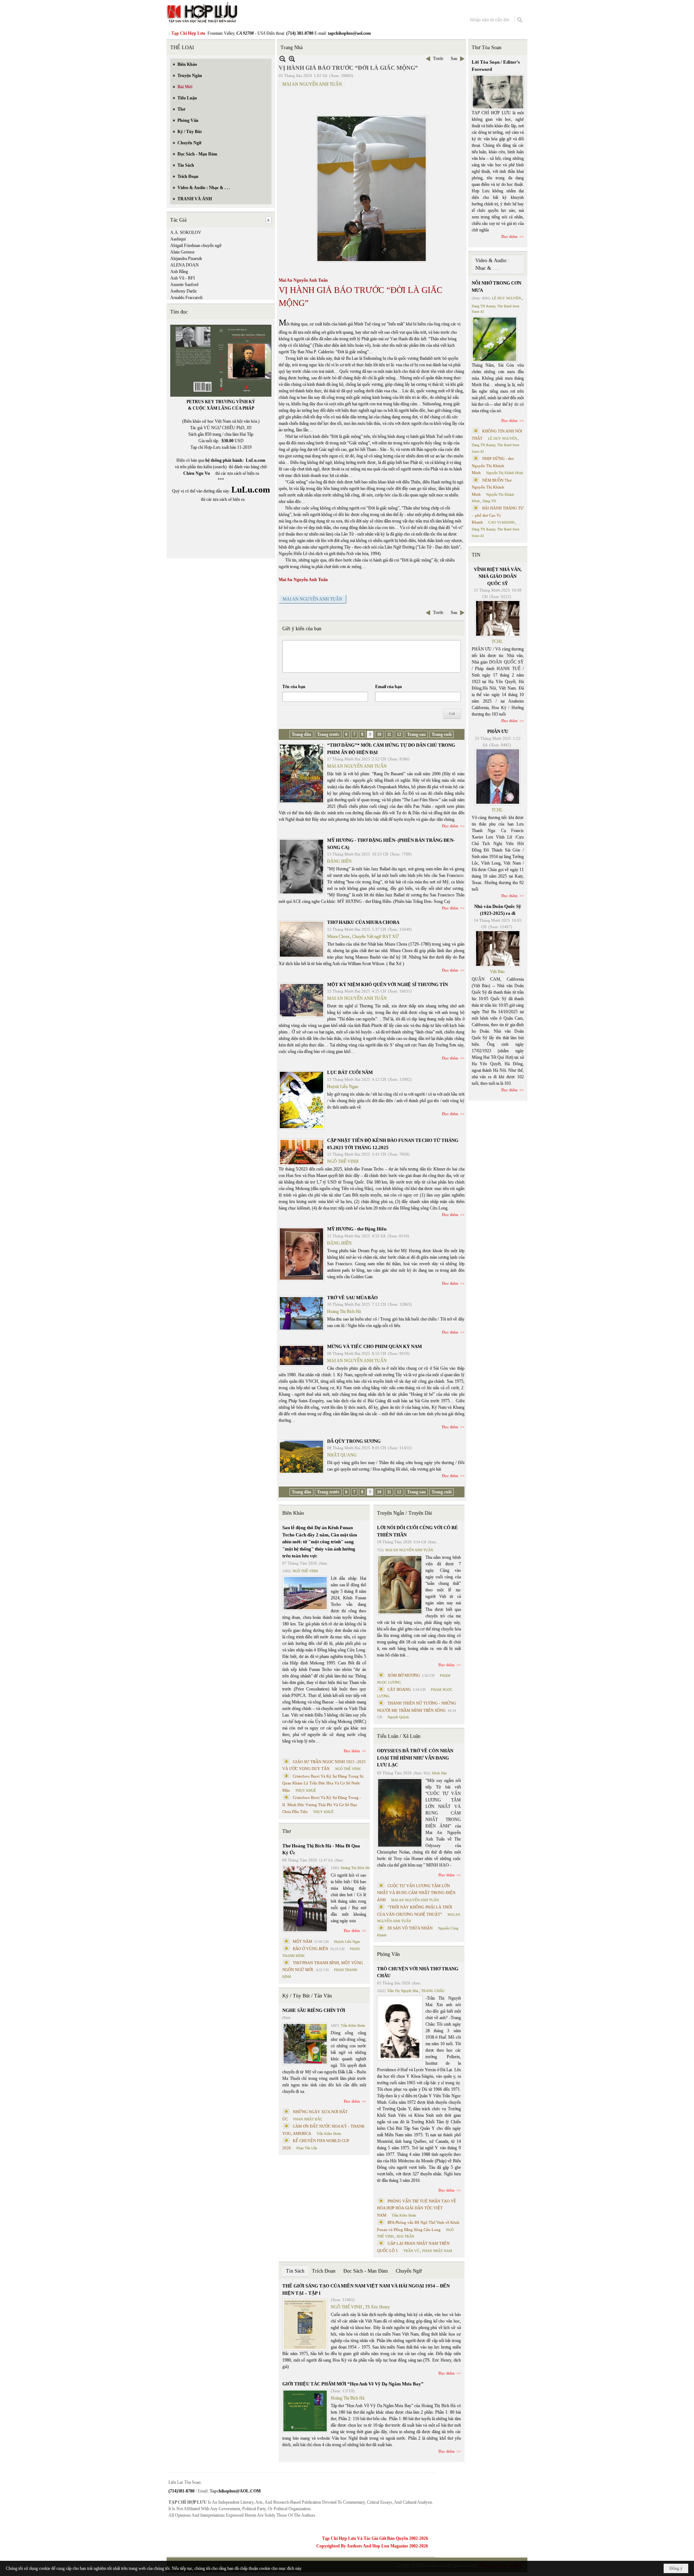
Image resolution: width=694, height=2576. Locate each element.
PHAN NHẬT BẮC (308, 2119)
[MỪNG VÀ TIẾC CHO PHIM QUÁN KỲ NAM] (301, 1355)
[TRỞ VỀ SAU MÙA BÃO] (301, 1313)
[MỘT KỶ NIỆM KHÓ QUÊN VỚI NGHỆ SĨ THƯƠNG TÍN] (301, 1000)
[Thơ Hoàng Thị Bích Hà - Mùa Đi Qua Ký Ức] (305, 1899)
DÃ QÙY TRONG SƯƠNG (354, 1441)
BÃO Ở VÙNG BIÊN (310, 1949)
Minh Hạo (439, 1773)
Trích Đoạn (324, 2271)
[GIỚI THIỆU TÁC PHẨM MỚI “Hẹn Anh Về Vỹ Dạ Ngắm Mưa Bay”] (305, 2411)
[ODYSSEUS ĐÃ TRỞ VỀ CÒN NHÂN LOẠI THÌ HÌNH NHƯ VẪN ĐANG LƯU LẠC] (400, 1813)
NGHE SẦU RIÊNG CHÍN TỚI (314, 2010)
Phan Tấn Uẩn (307, 2148)
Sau (454, 59)
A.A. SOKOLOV (186, 233)
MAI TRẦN (405, 2236)
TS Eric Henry (378, 2307)
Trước (438, 59)
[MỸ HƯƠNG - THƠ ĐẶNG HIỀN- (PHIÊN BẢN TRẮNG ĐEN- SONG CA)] (301, 867)
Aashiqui (178, 239)
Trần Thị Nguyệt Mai (403, 1991)
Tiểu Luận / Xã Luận (399, 1736)
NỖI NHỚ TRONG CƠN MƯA (496, 287)
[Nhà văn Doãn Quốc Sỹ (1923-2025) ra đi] (498, 948)
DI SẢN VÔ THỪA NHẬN (410, 1928)
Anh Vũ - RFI (183, 278)
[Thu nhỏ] (282, 59)
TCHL (497, 641)
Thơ (286, 1831)
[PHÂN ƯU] (498, 777)
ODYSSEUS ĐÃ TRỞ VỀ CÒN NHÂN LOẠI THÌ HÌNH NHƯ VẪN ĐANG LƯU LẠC (415, 1758)
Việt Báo (497, 972)
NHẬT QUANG (342, 1455)
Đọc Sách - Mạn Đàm (366, 2271)
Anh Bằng (179, 272)
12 (399, 734)
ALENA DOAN (185, 265)
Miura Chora (338, 937)
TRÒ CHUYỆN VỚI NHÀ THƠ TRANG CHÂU (418, 1972)
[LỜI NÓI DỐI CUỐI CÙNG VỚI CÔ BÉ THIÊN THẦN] (400, 1585)
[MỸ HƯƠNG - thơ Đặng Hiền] (301, 1254)
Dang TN (489, 501)
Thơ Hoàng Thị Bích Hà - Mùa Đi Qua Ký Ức (321, 1849)
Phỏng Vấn (388, 1954)
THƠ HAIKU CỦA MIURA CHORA (363, 922)
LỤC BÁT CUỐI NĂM (350, 1072)
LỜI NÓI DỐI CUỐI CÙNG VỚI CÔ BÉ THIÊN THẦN (417, 1531)
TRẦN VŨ (411, 2251)
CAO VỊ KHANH (501, 522)
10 (379, 734)
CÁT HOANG (399, 1689)
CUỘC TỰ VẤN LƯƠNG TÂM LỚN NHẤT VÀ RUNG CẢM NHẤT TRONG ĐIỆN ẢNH (416, 1893)
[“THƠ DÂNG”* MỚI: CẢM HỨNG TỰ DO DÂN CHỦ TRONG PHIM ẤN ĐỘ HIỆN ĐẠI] (301, 773)
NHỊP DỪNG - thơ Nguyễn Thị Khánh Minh (493, 466)
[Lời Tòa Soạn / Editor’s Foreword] (498, 92)
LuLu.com (256, 460)
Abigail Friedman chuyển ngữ (196, 246)
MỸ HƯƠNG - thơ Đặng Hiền (357, 1229)
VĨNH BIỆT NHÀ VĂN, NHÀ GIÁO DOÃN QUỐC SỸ (498, 576)
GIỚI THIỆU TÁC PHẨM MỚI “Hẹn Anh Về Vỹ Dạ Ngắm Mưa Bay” (353, 2384)
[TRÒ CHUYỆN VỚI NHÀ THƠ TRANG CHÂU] (400, 2028)
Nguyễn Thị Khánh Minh (505, 473)
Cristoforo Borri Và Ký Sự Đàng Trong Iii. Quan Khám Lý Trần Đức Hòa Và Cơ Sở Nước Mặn (323, 1783)
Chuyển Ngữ (409, 2271)
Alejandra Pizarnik (186, 259)
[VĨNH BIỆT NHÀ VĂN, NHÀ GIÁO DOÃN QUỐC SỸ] (498, 618)
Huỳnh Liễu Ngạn (343, 1087)
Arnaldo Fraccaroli (186, 298)
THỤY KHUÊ (306, 1790)
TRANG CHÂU (433, 1991)
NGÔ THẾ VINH (343, 1161)
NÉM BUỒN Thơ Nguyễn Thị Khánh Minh (492, 487)
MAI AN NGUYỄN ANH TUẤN (312, 84)
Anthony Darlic (184, 291)
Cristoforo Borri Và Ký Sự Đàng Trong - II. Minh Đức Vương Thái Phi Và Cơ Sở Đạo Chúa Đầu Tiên (322, 1805)
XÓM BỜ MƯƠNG (404, 1675)
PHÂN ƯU (498, 731)
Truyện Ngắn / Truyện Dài (404, 1513)
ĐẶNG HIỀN (339, 861)
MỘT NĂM (303, 1941)
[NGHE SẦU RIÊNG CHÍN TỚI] (305, 2044)
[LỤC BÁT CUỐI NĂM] (301, 1100)
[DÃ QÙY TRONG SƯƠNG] (301, 1457)
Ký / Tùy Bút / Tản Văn (307, 1996)
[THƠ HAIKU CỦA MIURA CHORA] (301, 939)
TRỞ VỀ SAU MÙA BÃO (352, 1298)
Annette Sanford (184, 285)
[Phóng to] (292, 59)
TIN (476, 555)
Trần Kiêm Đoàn (353, 2025)
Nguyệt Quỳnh (398, 1717)
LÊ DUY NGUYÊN (506, 298)
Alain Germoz (182, 252)
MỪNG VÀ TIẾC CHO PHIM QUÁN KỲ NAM (374, 1346)
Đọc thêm (450, 826)
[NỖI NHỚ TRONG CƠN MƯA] (494, 339)
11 (389, 734)
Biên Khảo (293, 1513)
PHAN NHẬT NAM (437, 2251)
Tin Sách (295, 2271)
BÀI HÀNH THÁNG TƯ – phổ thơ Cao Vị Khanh (498, 515)
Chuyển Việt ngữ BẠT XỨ (375, 937)
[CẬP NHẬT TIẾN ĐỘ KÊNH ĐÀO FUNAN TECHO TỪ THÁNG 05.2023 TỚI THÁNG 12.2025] (301, 1152)
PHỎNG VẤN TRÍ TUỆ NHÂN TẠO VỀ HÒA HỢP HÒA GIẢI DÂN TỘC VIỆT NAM (417, 2208)
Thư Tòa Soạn (487, 48)
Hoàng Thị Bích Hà (344, 1312)
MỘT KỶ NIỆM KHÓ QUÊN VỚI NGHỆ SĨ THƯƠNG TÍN (387, 984)
